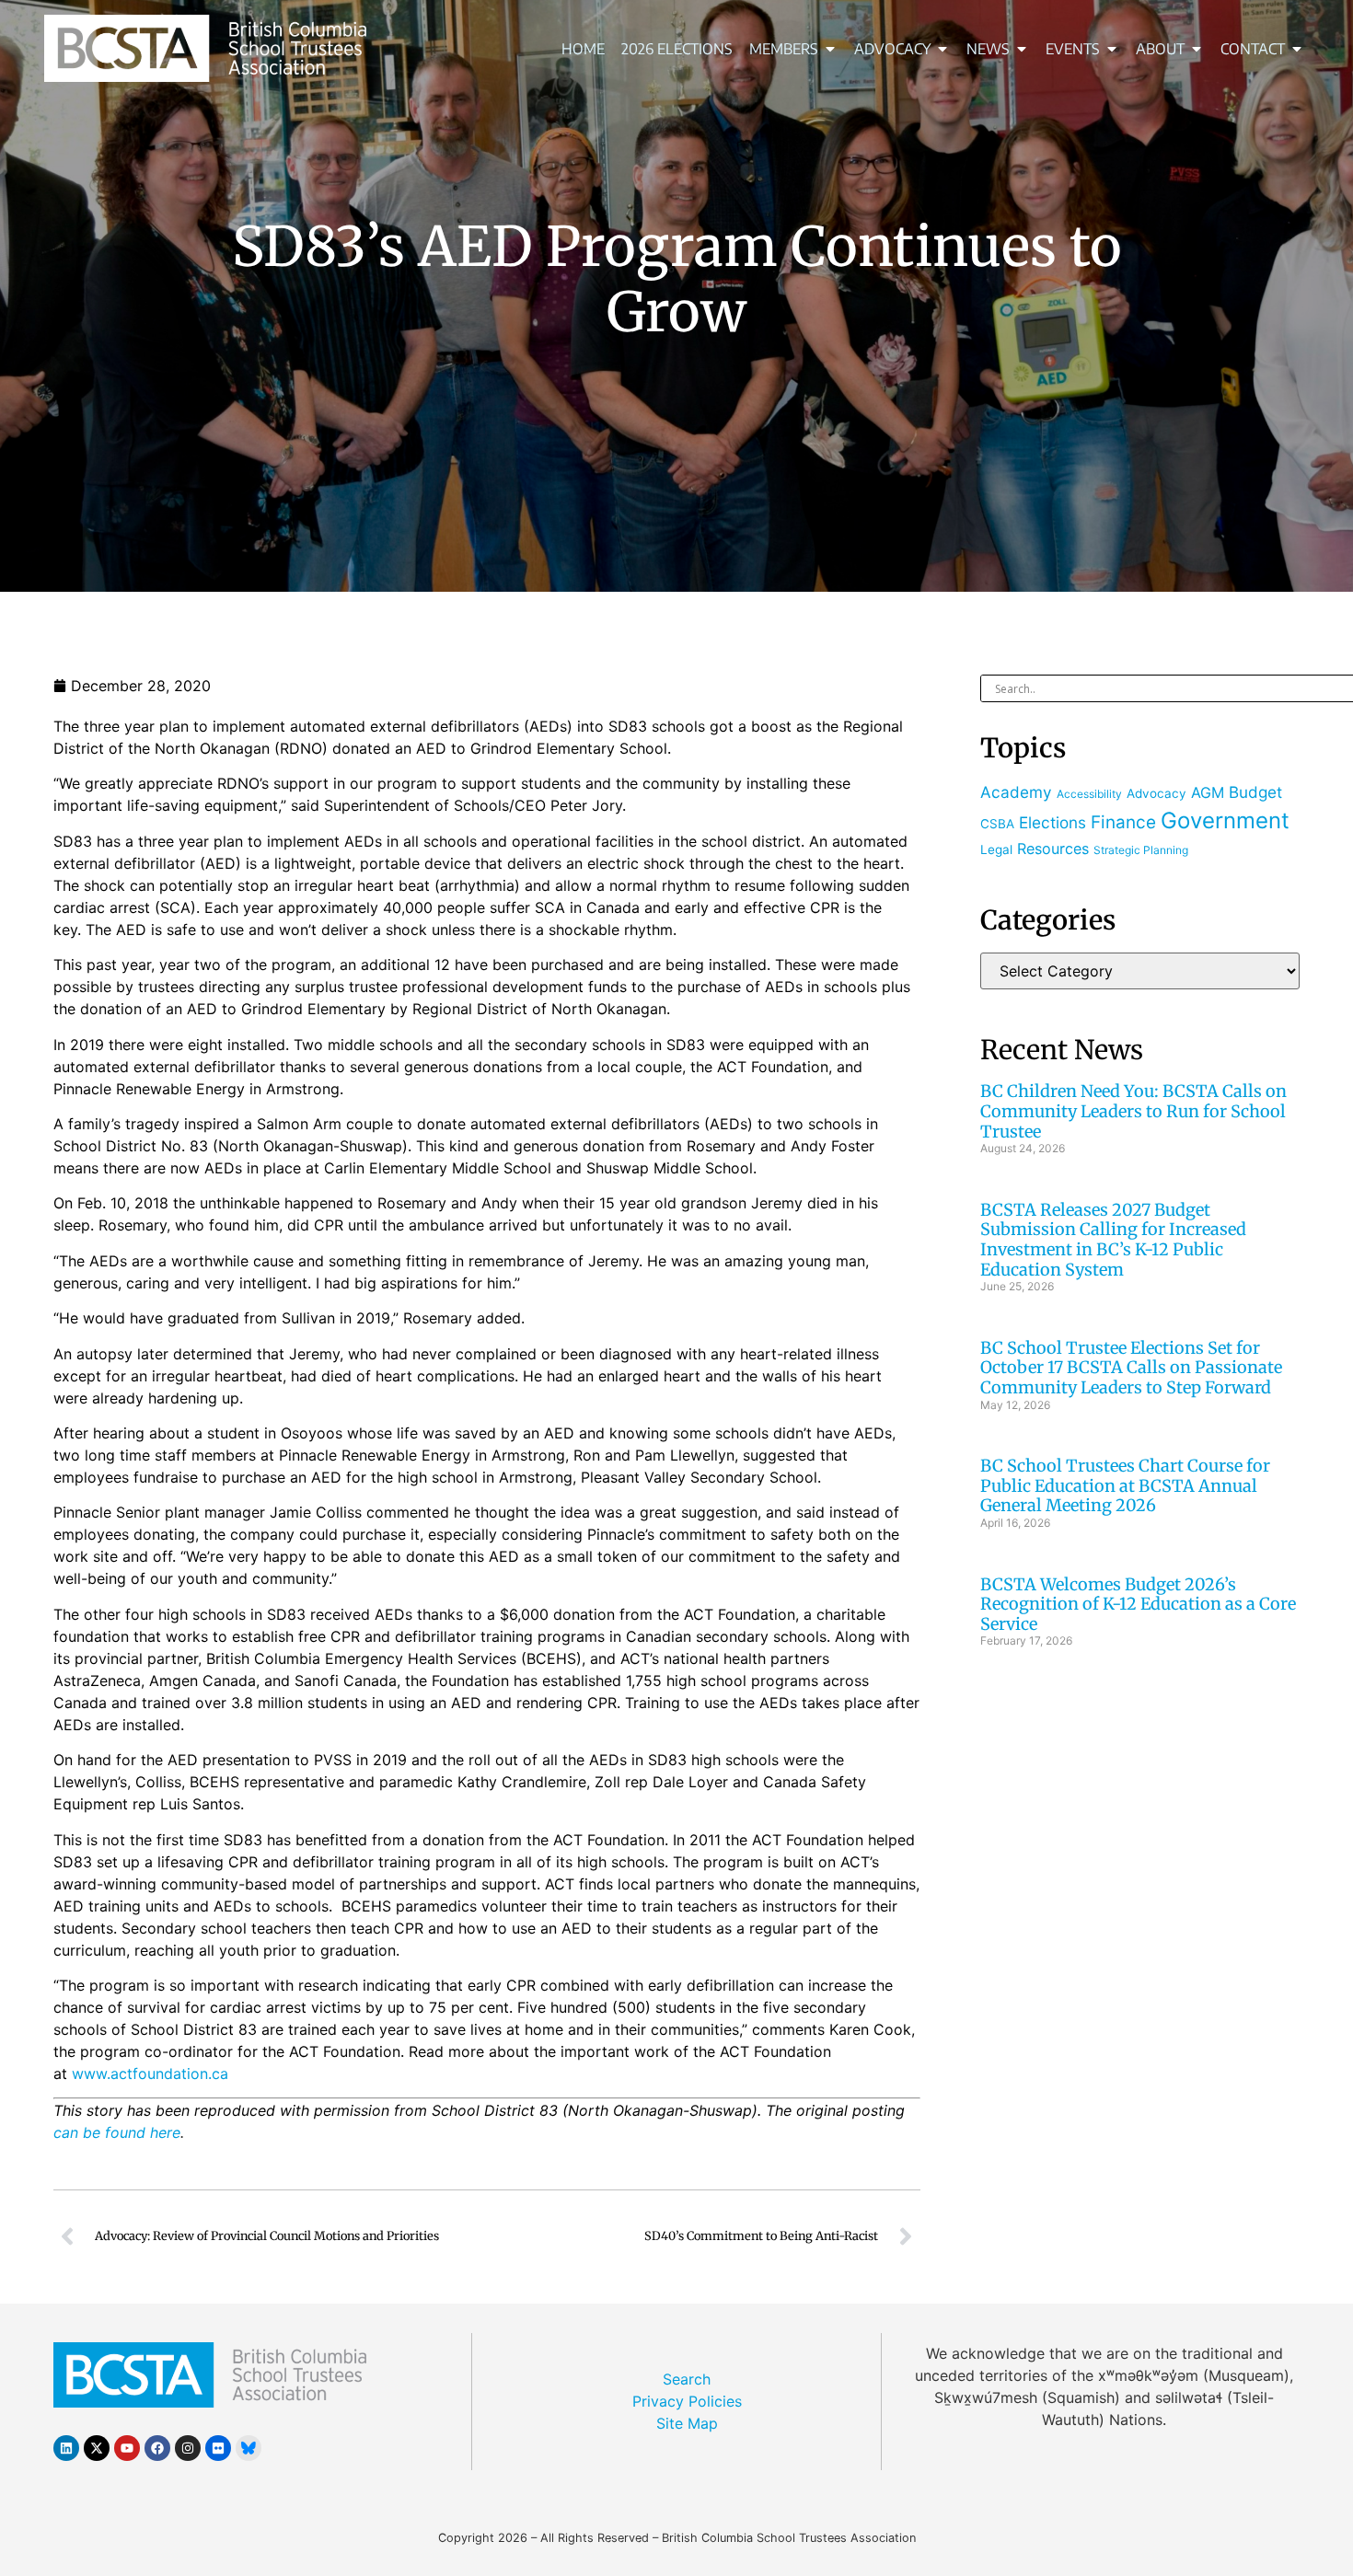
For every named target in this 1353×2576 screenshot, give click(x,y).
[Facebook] (157, 2448)
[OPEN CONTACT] (1297, 49)
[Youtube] (127, 2448)
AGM (1208, 792)
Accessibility (1089, 794)
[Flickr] (218, 2448)
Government (1225, 820)
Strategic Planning (1141, 850)
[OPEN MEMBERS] (830, 49)
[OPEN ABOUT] (1197, 49)
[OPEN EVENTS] (1112, 49)
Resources (1053, 849)
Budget (1255, 792)
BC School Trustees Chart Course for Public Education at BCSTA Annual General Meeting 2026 (1125, 1485)
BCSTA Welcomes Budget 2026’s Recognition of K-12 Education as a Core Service (1138, 1604)
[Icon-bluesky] (249, 2448)
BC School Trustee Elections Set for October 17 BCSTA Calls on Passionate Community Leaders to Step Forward (1131, 1368)
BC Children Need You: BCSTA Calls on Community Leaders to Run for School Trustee (1133, 1111)
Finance (1123, 822)
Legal (996, 849)
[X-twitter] (97, 2448)
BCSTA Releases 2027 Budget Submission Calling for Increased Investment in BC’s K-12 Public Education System (1113, 1240)
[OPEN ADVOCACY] (942, 49)
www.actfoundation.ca (150, 2074)
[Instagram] (188, 2448)
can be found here (117, 2132)
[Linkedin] (66, 2448)
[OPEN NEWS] (1022, 49)
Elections (1052, 822)
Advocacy (1156, 793)
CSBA (997, 824)
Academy (1016, 792)
